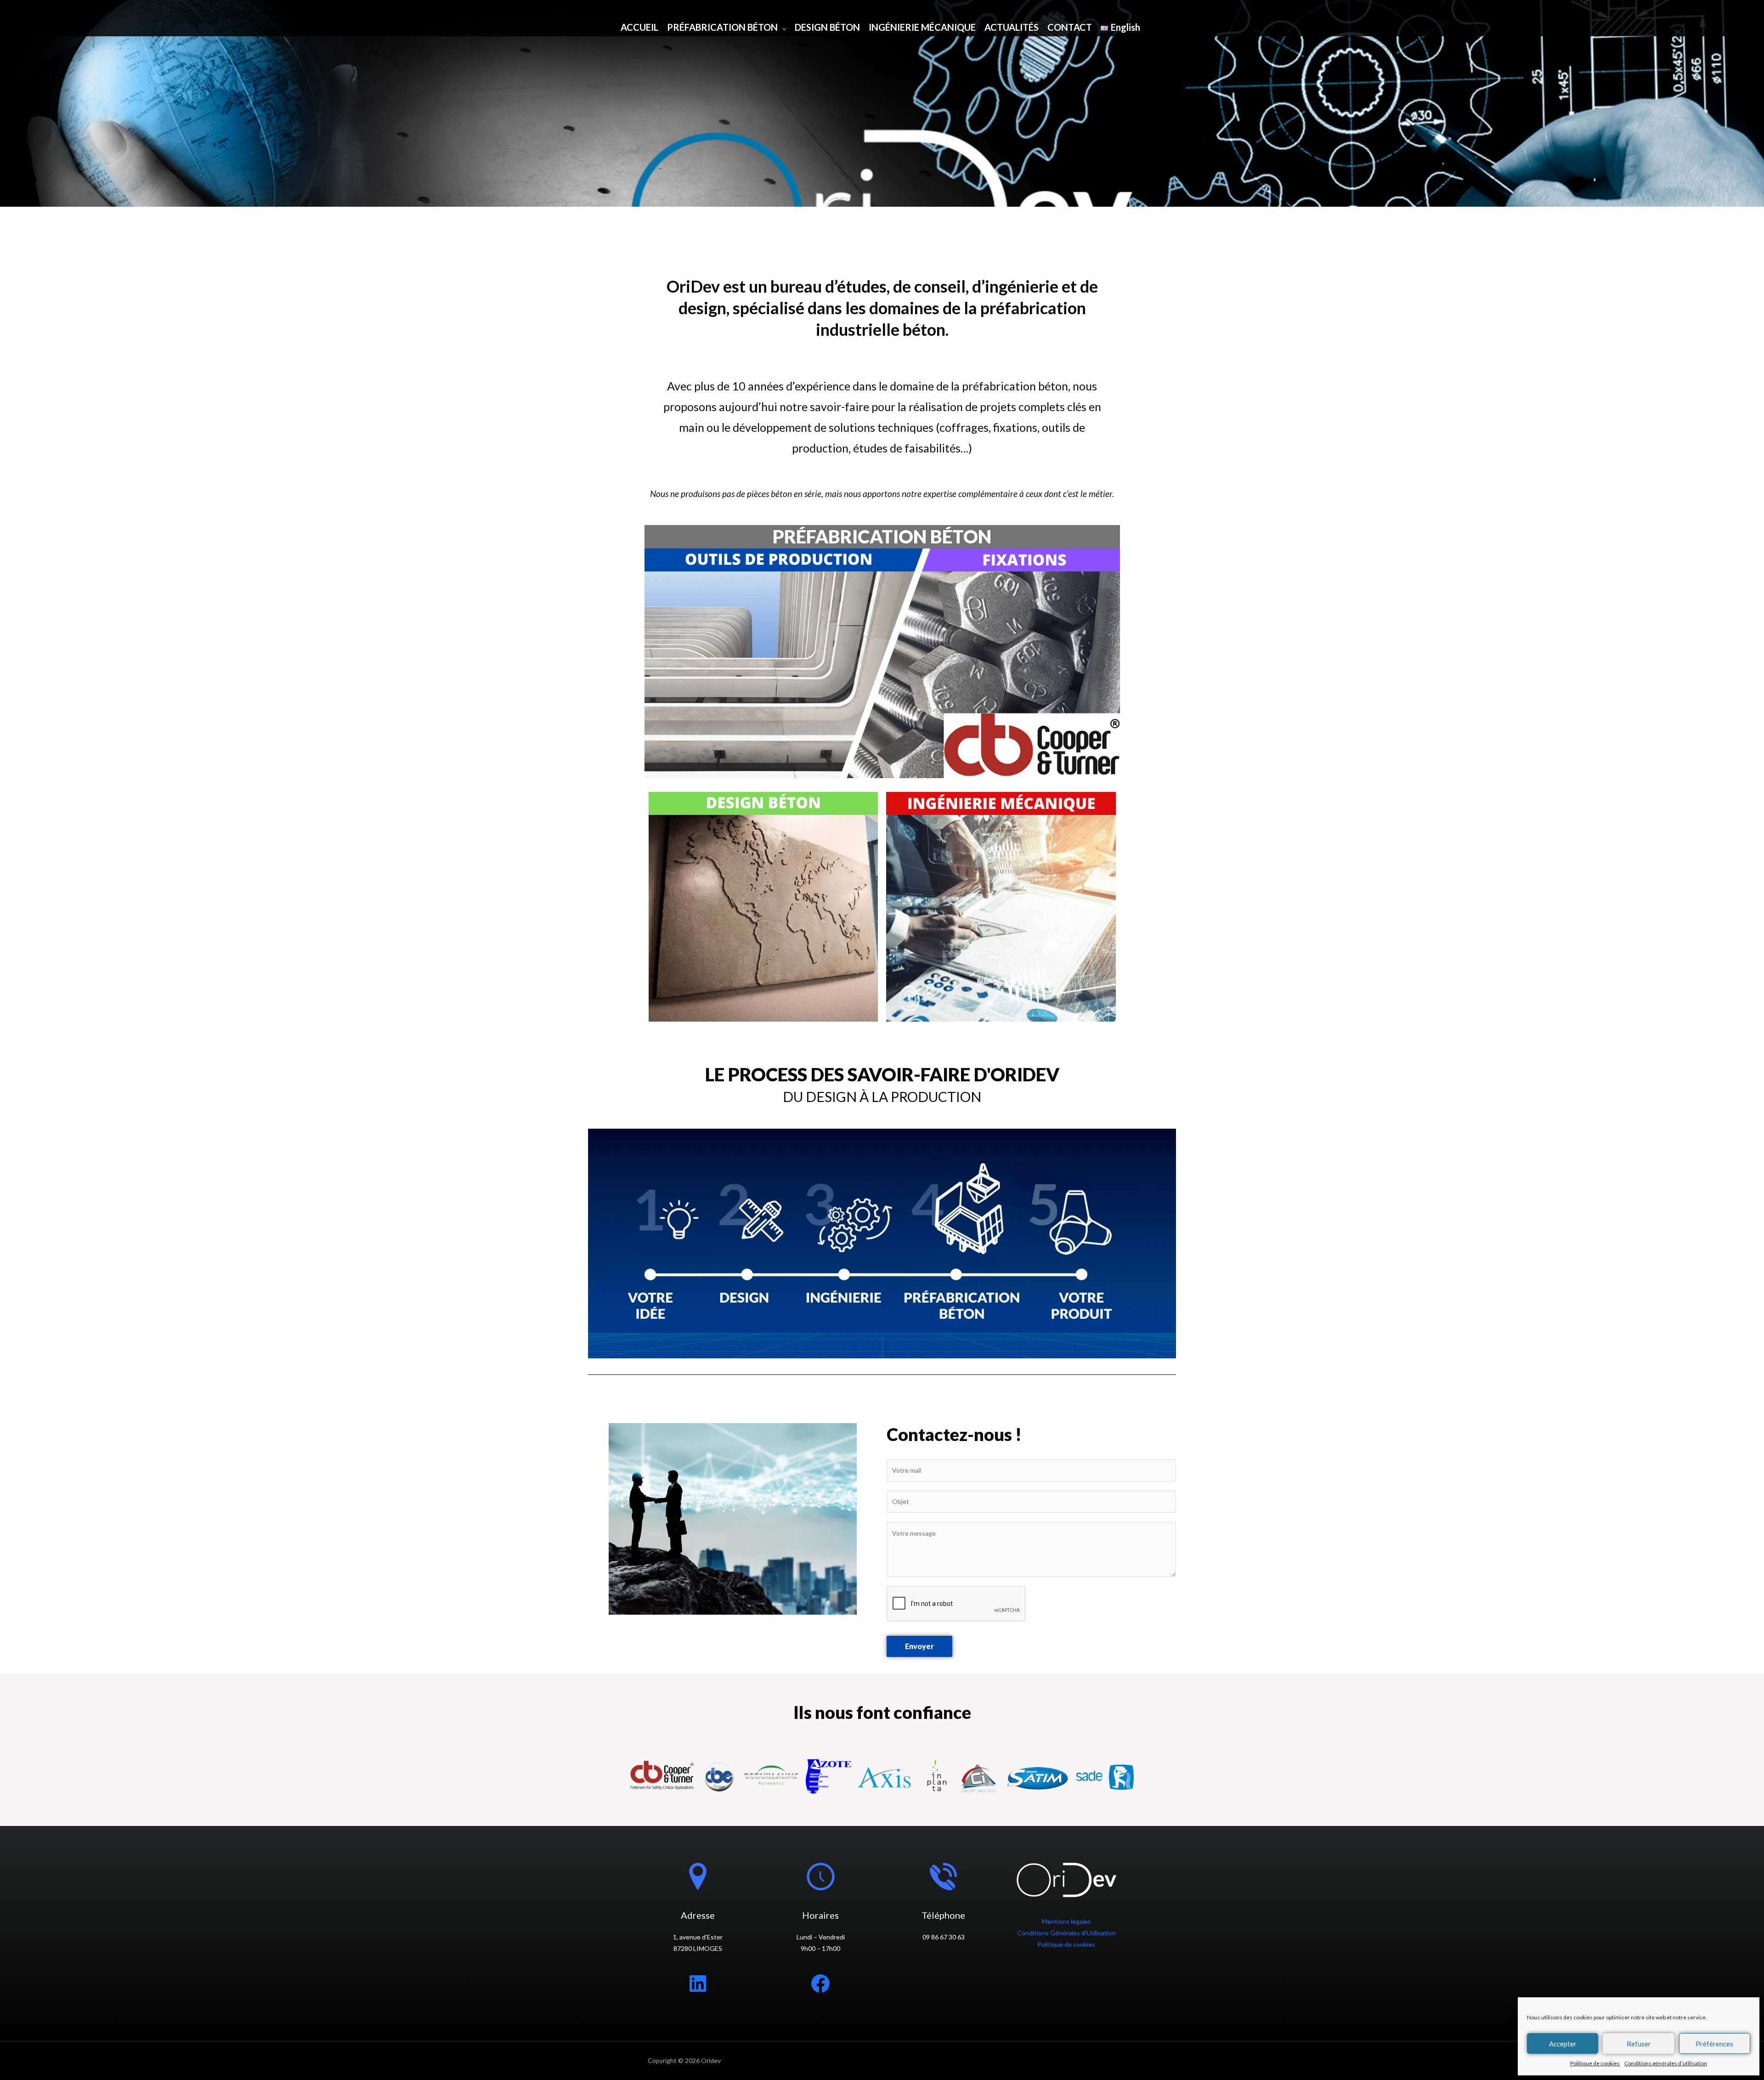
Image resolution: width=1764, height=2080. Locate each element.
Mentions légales (1066, 1921)
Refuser (1639, 2044)
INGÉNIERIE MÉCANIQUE (922, 27)
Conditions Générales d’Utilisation (1066, 1933)
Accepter (1563, 2044)
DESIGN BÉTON (827, 27)
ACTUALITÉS (1012, 27)
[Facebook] (820, 1984)
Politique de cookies (1595, 2063)
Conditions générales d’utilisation (1666, 2063)
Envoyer (919, 1646)
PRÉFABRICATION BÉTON (722, 27)
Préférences (1714, 2044)
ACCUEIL (639, 27)
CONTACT (1070, 27)
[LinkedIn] (698, 1984)
